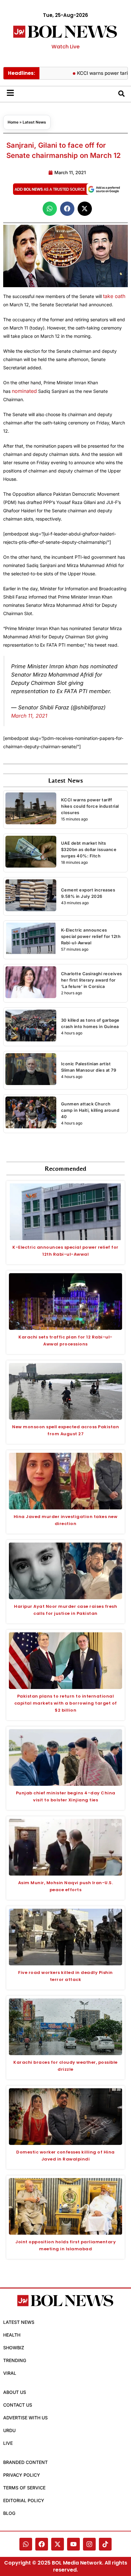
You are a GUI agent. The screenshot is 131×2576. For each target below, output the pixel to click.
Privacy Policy (22, 2475)
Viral (10, 2373)
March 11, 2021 (29, 716)
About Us (15, 2392)
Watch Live (65, 47)
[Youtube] (73, 2544)
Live (8, 2443)
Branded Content (25, 2462)
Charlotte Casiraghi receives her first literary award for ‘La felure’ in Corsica (92, 980)
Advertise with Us (25, 2418)
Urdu (9, 2430)
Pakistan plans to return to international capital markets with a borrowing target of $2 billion (66, 1703)
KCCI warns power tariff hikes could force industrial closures (90, 806)
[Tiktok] (105, 2544)
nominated (24, 391)
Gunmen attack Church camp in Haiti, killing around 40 (90, 1110)
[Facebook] (42, 2544)
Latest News (34, 122)
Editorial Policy (24, 2500)
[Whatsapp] (26, 2544)
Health (12, 2335)
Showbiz (14, 2348)
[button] (50, 209)
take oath (114, 296)
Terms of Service (24, 2488)
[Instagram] (89, 2544)
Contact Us (18, 2405)
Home (13, 122)
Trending (15, 2360)
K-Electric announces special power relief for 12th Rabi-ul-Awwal (91, 936)
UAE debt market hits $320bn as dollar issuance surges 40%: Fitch (89, 849)
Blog (9, 2513)
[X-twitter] (58, 2544)
